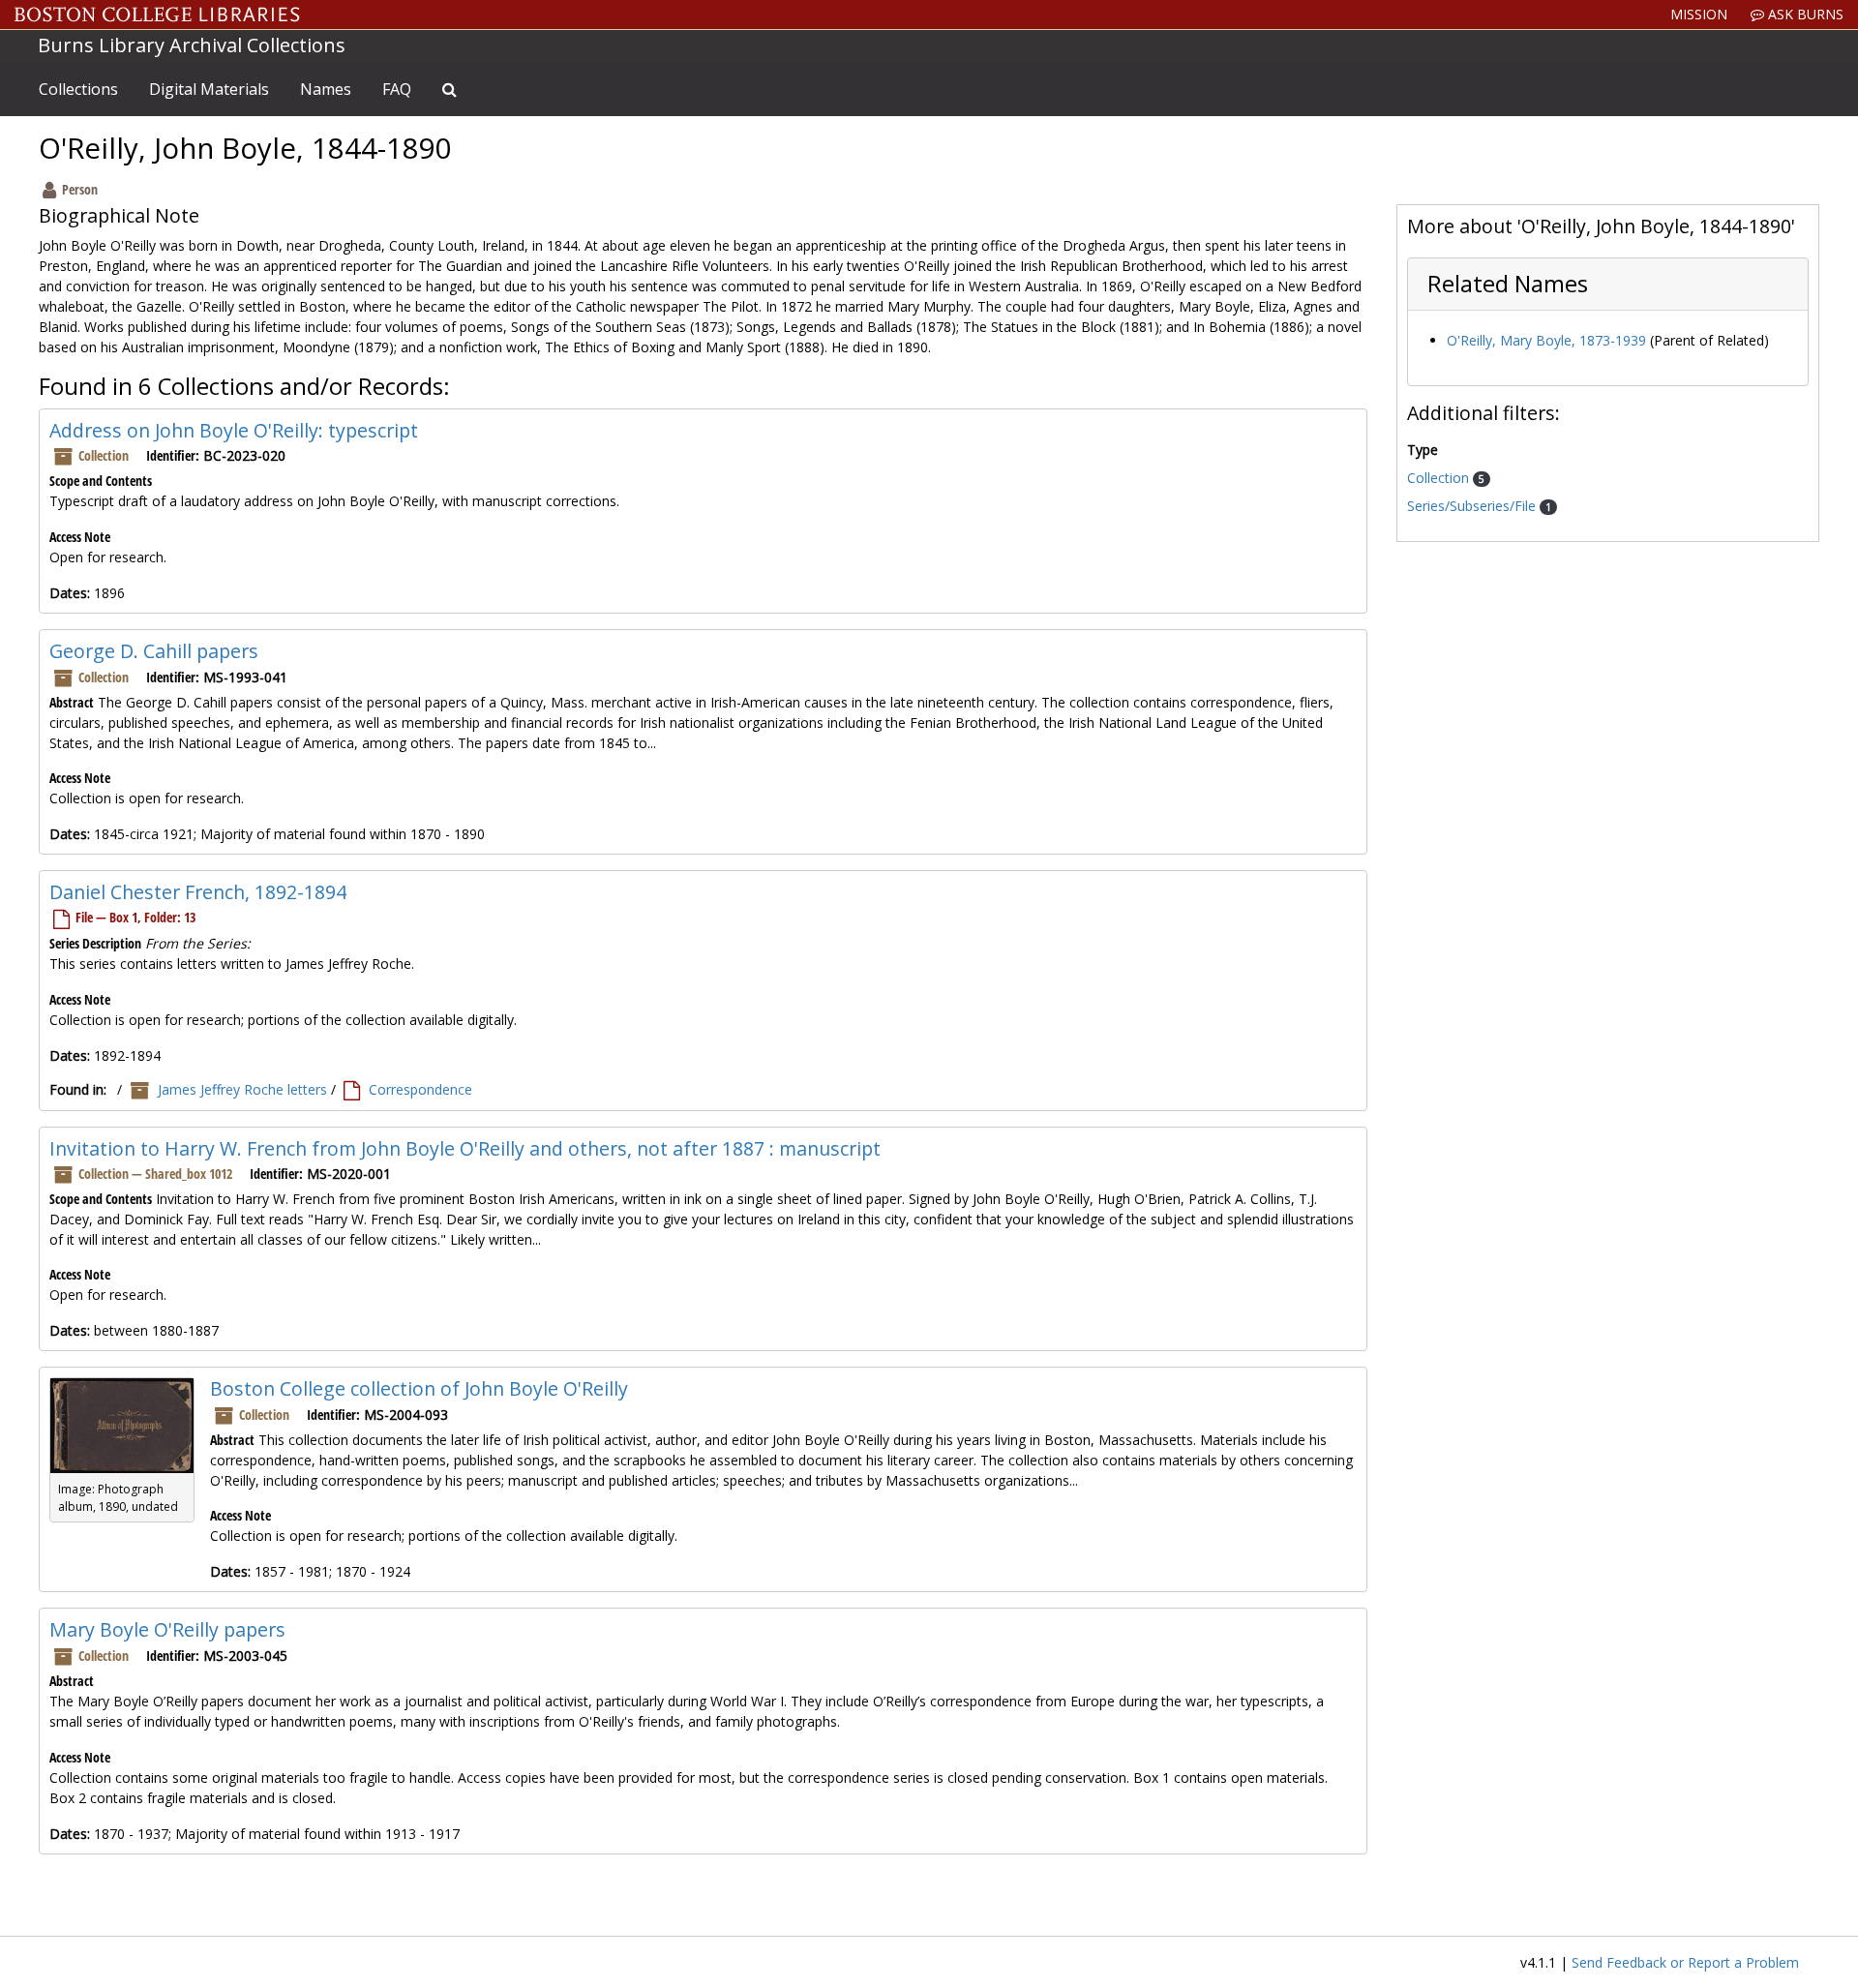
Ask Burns (1804, 14)
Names (326, 89)
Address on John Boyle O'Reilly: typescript (234, 430)
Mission (1699, 14)
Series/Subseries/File (1473, 506)
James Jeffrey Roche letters (242, 1089)
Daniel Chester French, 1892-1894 (198, 892)
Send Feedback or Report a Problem (1685, 1962)
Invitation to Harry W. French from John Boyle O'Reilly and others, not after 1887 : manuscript (465, 1148)
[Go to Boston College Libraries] (157, 15)
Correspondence (420, 1089)
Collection (1440, 478)
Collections (78, 89)
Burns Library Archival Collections (192, 45)
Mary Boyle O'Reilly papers (167, 1629)
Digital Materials (209, 89)
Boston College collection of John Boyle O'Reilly (419, 1388)
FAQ (397, 89)
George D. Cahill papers (154, 651)
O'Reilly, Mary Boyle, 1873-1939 (1546, 340)
